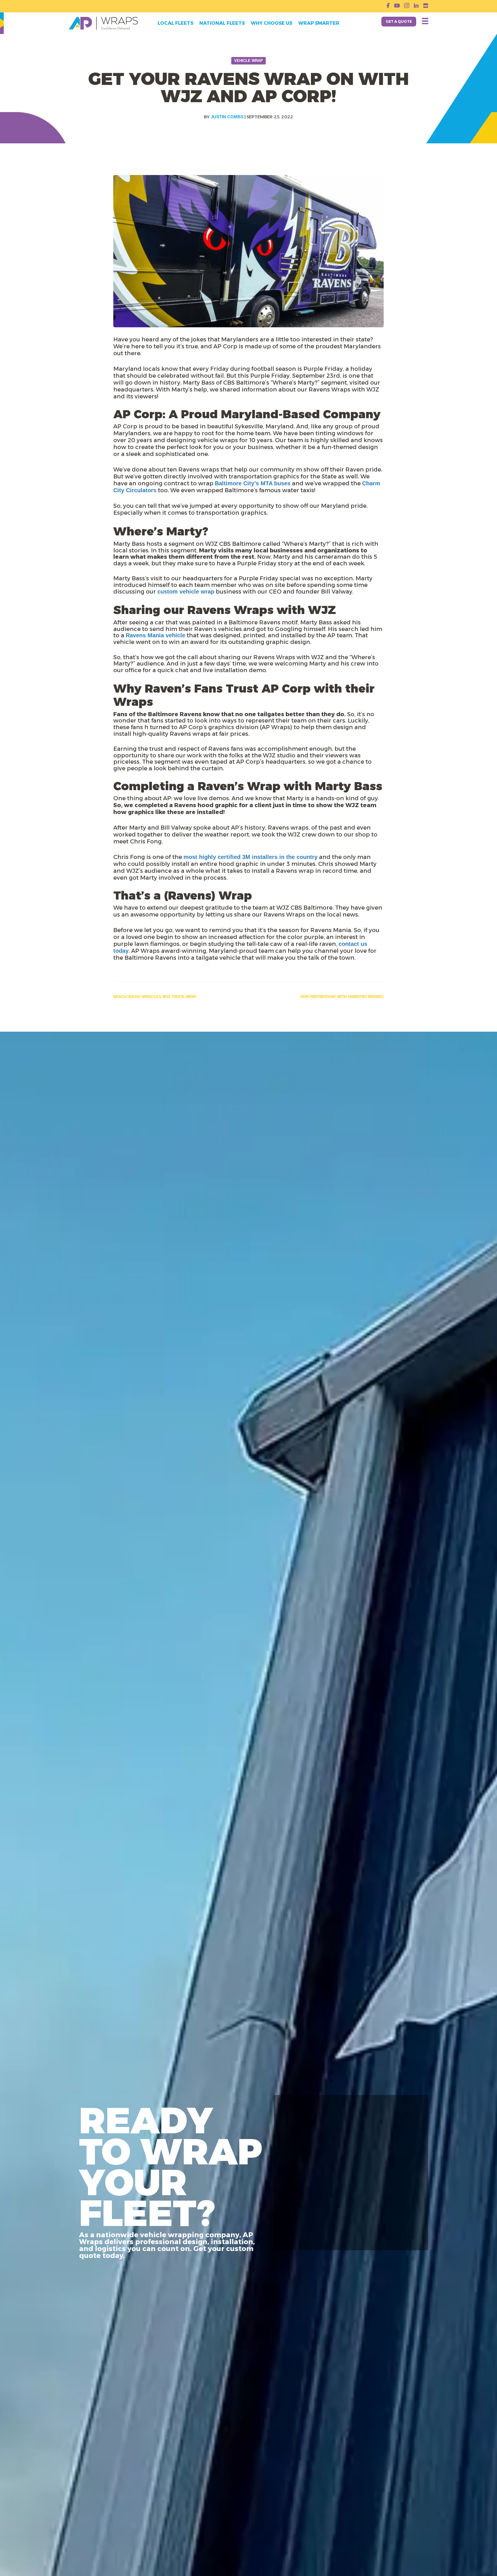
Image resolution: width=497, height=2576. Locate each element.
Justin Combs (227, 117)
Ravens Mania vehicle (155, 635)
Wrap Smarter (319, 23)
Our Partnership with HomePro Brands (342, 997)
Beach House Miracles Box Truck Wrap (155, 997)
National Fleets (222, 23)
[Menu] (425, 21)
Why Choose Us (272, 23)
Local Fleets (175, 23)
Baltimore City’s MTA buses (253, 483)
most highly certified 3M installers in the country (251, 857)
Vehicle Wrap (248, 61)
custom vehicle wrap (186, 592)
